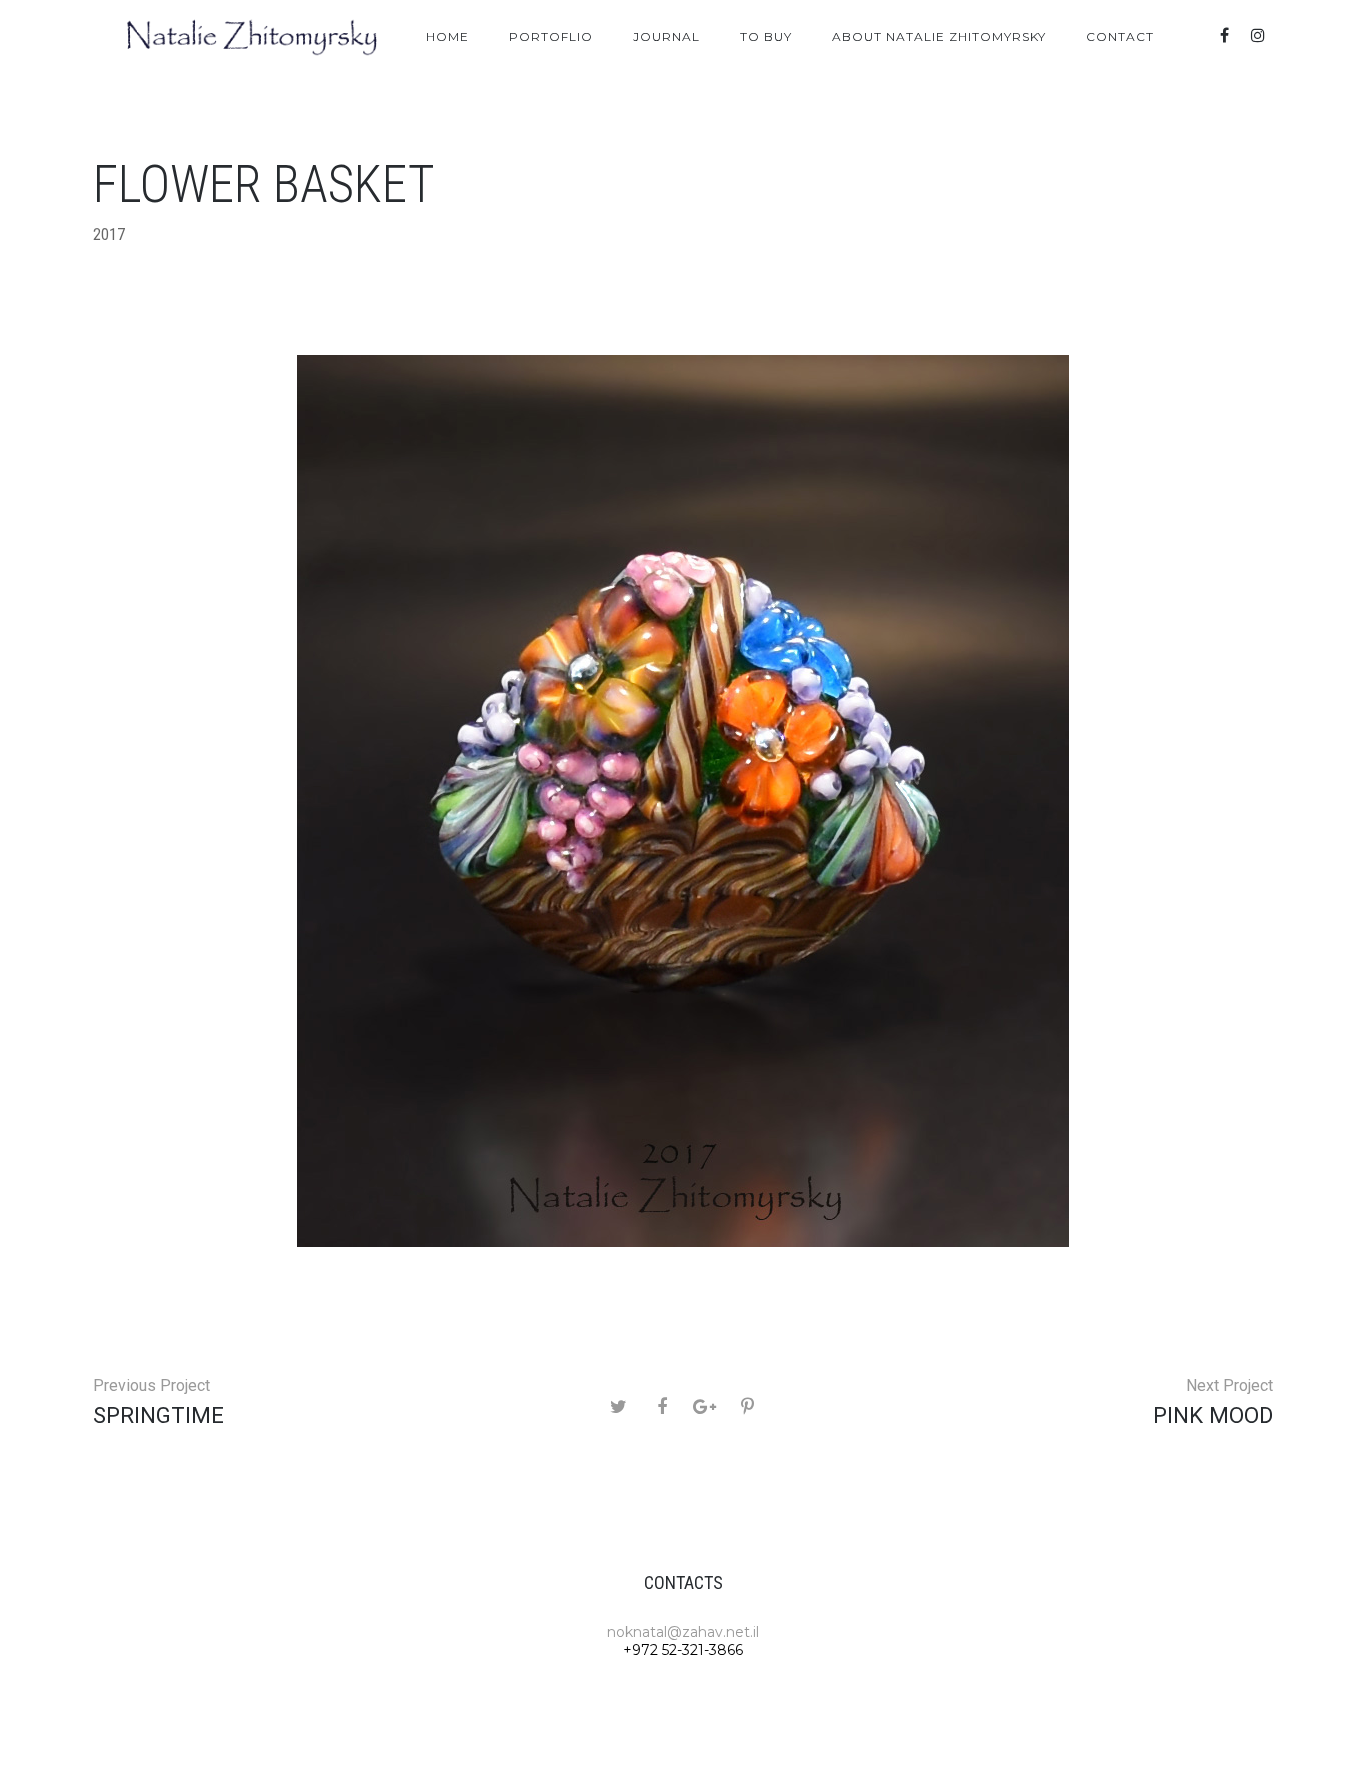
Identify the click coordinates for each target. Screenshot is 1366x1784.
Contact (1120, 36)
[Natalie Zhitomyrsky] (253, 37)
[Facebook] (1224, 35)
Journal (666, 36)
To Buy (766, 36)
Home (447, 36)
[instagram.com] (1258, 35)
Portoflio (551, 36)
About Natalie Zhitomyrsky (939, 36)
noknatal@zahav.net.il (683, 1632)
